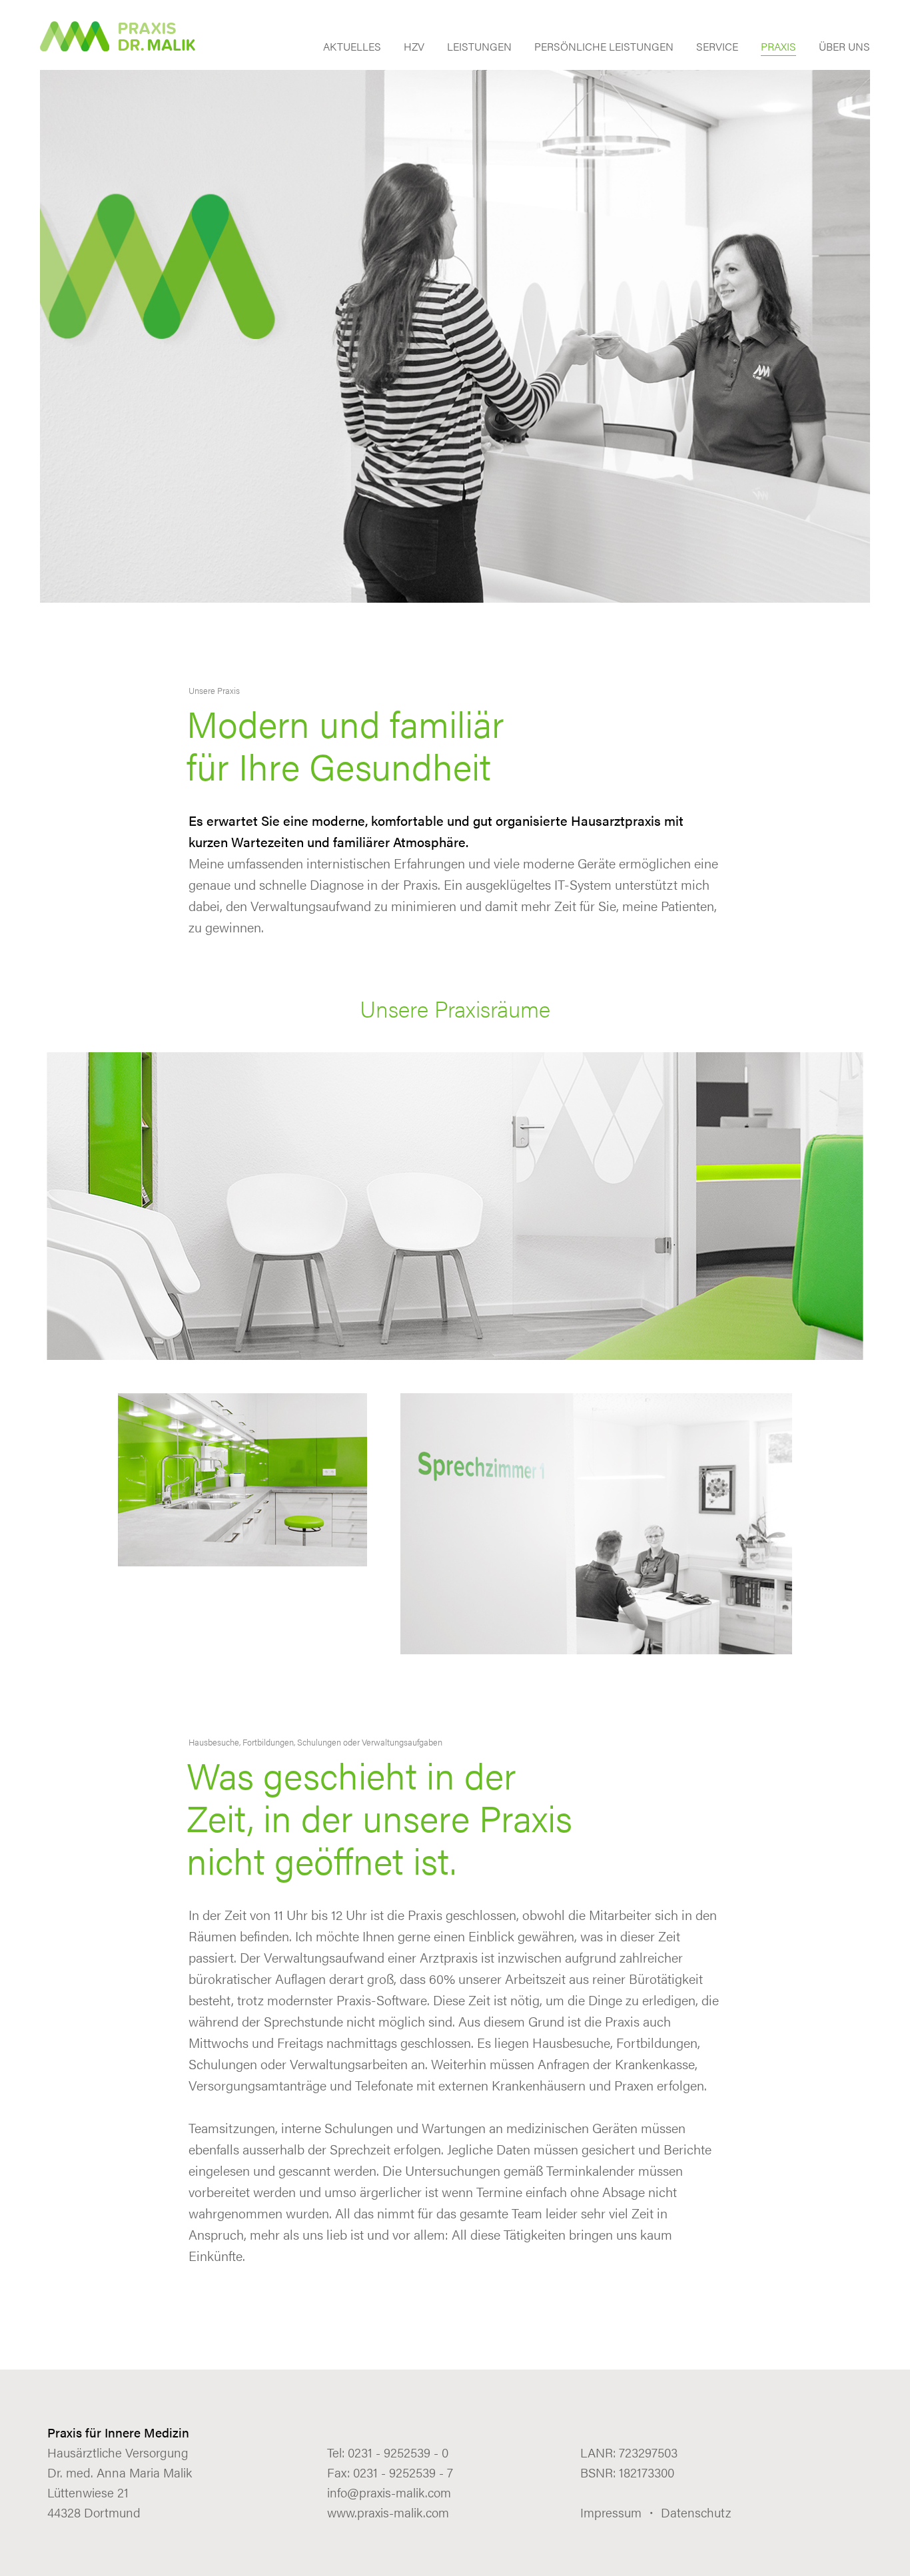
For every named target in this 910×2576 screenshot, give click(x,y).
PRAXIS (778, 48)
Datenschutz (696, 2512)
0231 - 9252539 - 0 (398, 2452)
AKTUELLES (352, 48)
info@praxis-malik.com (389, 2492)
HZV (414, 48)
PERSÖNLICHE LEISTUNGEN (604, 48)
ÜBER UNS (844, 48)
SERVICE (717, 48)
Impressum (611, 2512)
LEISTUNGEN (479, 48)
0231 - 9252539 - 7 (403, 2472)
